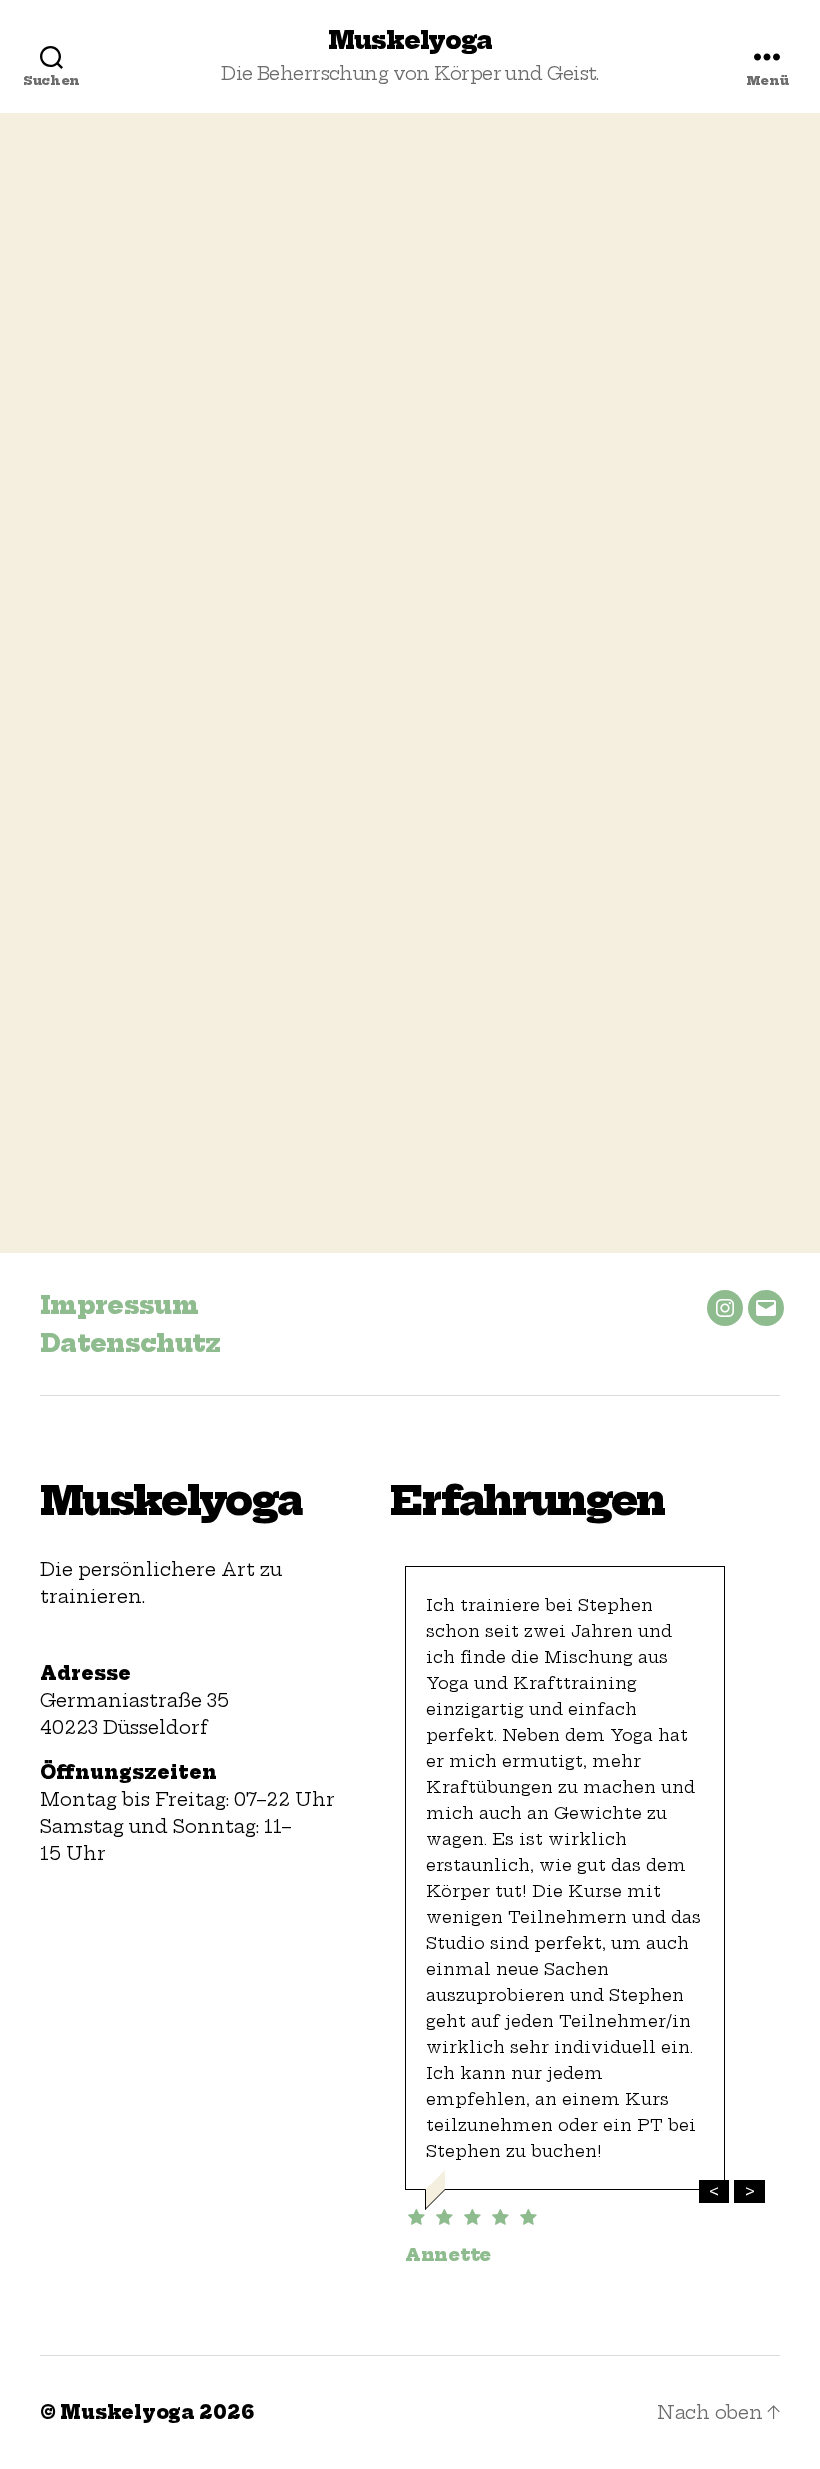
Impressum (119, 1305)
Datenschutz (130, 1343)
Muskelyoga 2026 (156, 2412)
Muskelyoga (410, 40)
